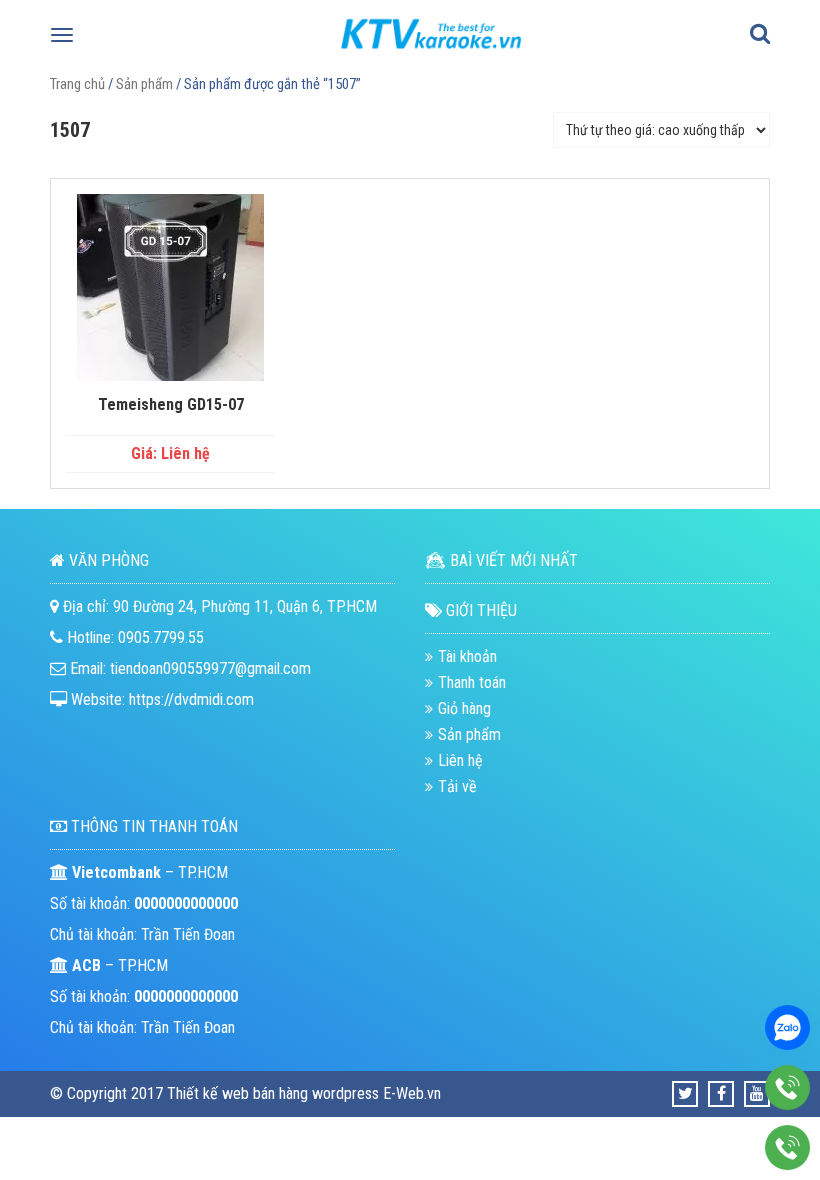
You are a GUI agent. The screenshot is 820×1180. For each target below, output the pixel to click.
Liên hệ (460, 760)
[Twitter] (685, 1093)
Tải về (457, 786)
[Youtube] (757, 1093)
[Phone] (787, 1087)
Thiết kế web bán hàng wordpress (273, 1093)
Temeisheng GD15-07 (171, 405)
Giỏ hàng (464, 708)
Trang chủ (77, 84)
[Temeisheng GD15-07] (170, 287)
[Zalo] (787, 1027)
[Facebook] (721, 1093)
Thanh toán (472, 682)
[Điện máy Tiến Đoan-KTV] (431, 54)
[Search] (760, 35)
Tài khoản (467, 656)
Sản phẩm (144, 84)
